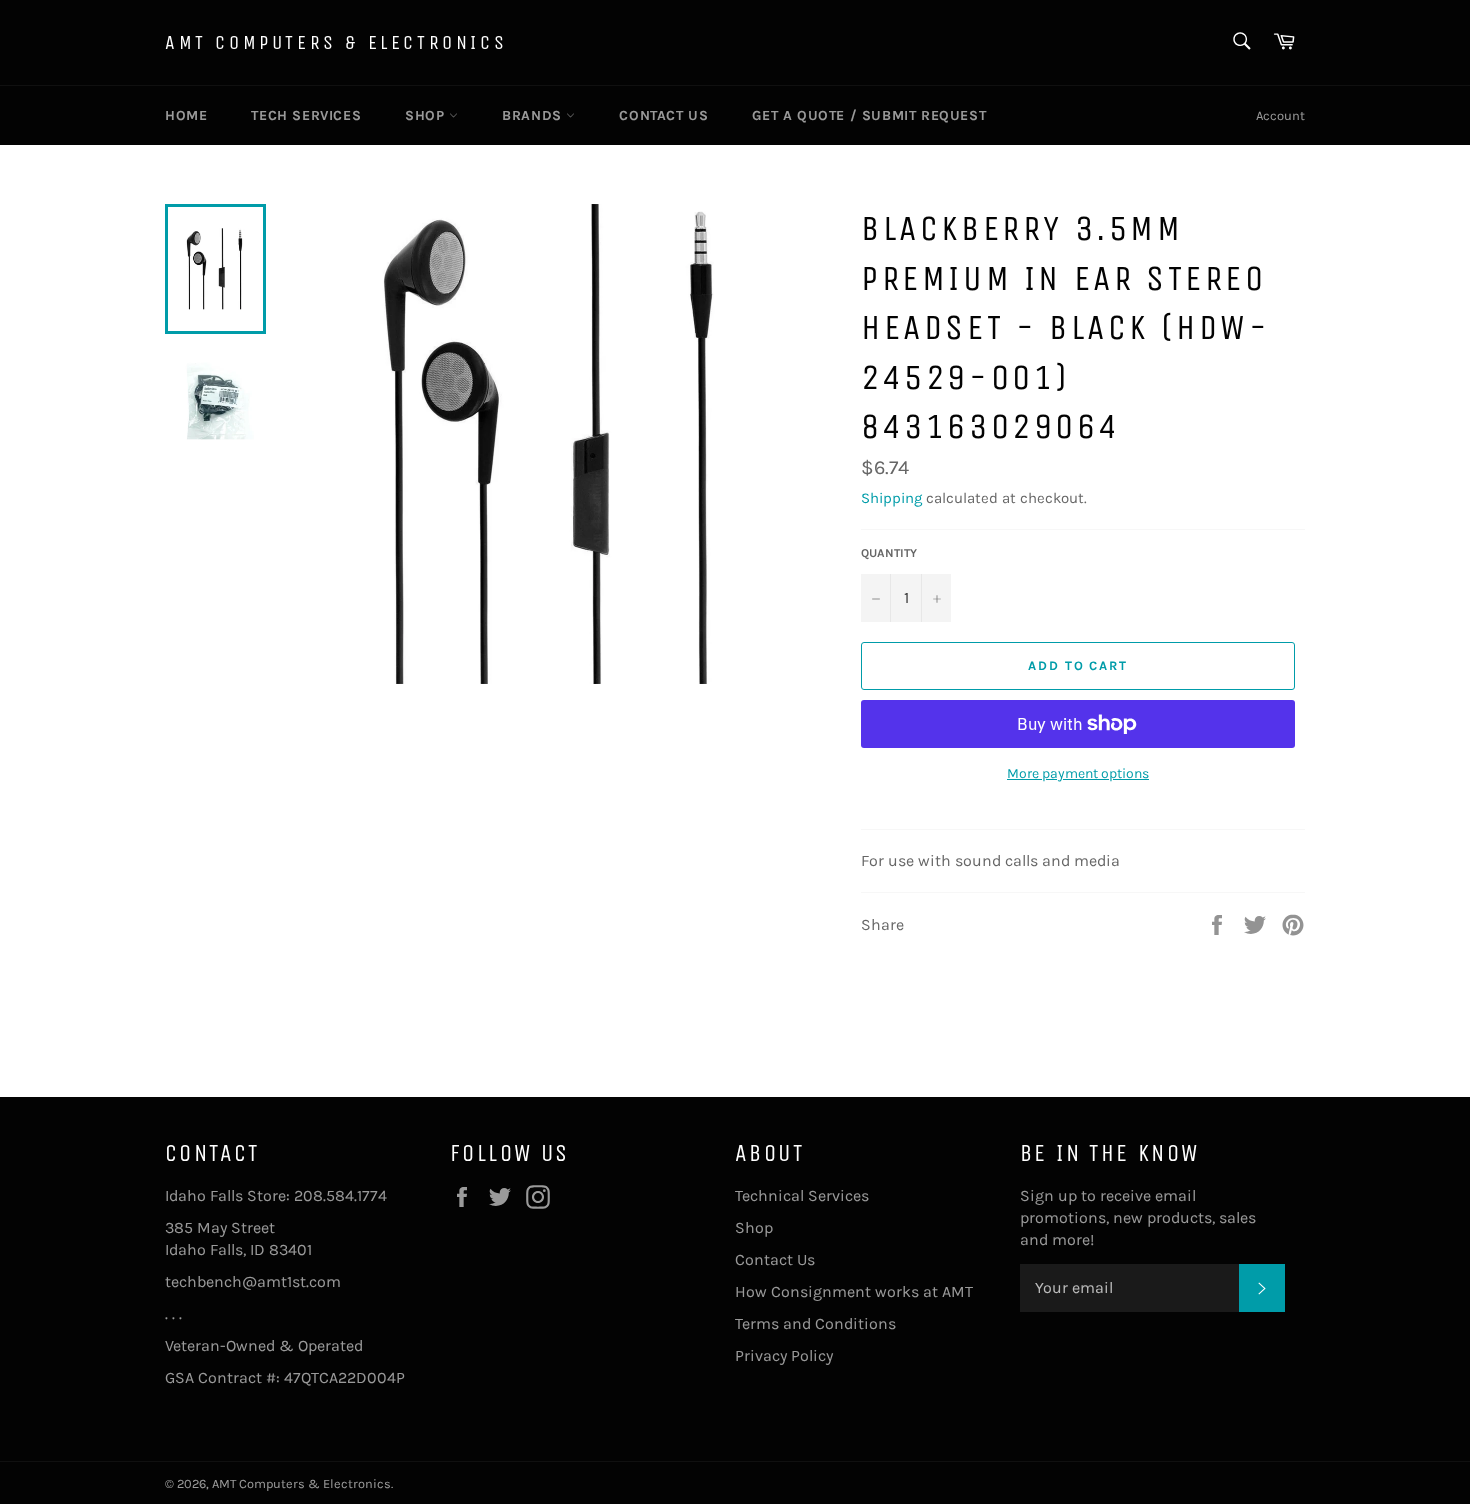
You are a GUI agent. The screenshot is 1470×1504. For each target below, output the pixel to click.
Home (186, 115)
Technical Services (802, 1195)
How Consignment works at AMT (854, 1291)
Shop (427, 115)
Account (1280, 115)
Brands (534, 115)
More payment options (1078, 773)
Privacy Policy (784, 1355)
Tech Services (306, 115)
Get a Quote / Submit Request (869, 115)
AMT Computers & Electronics (336, 42)
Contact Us (663, 115)
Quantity (889, 553)
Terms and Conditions (815, 1323)
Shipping (891, 498)
